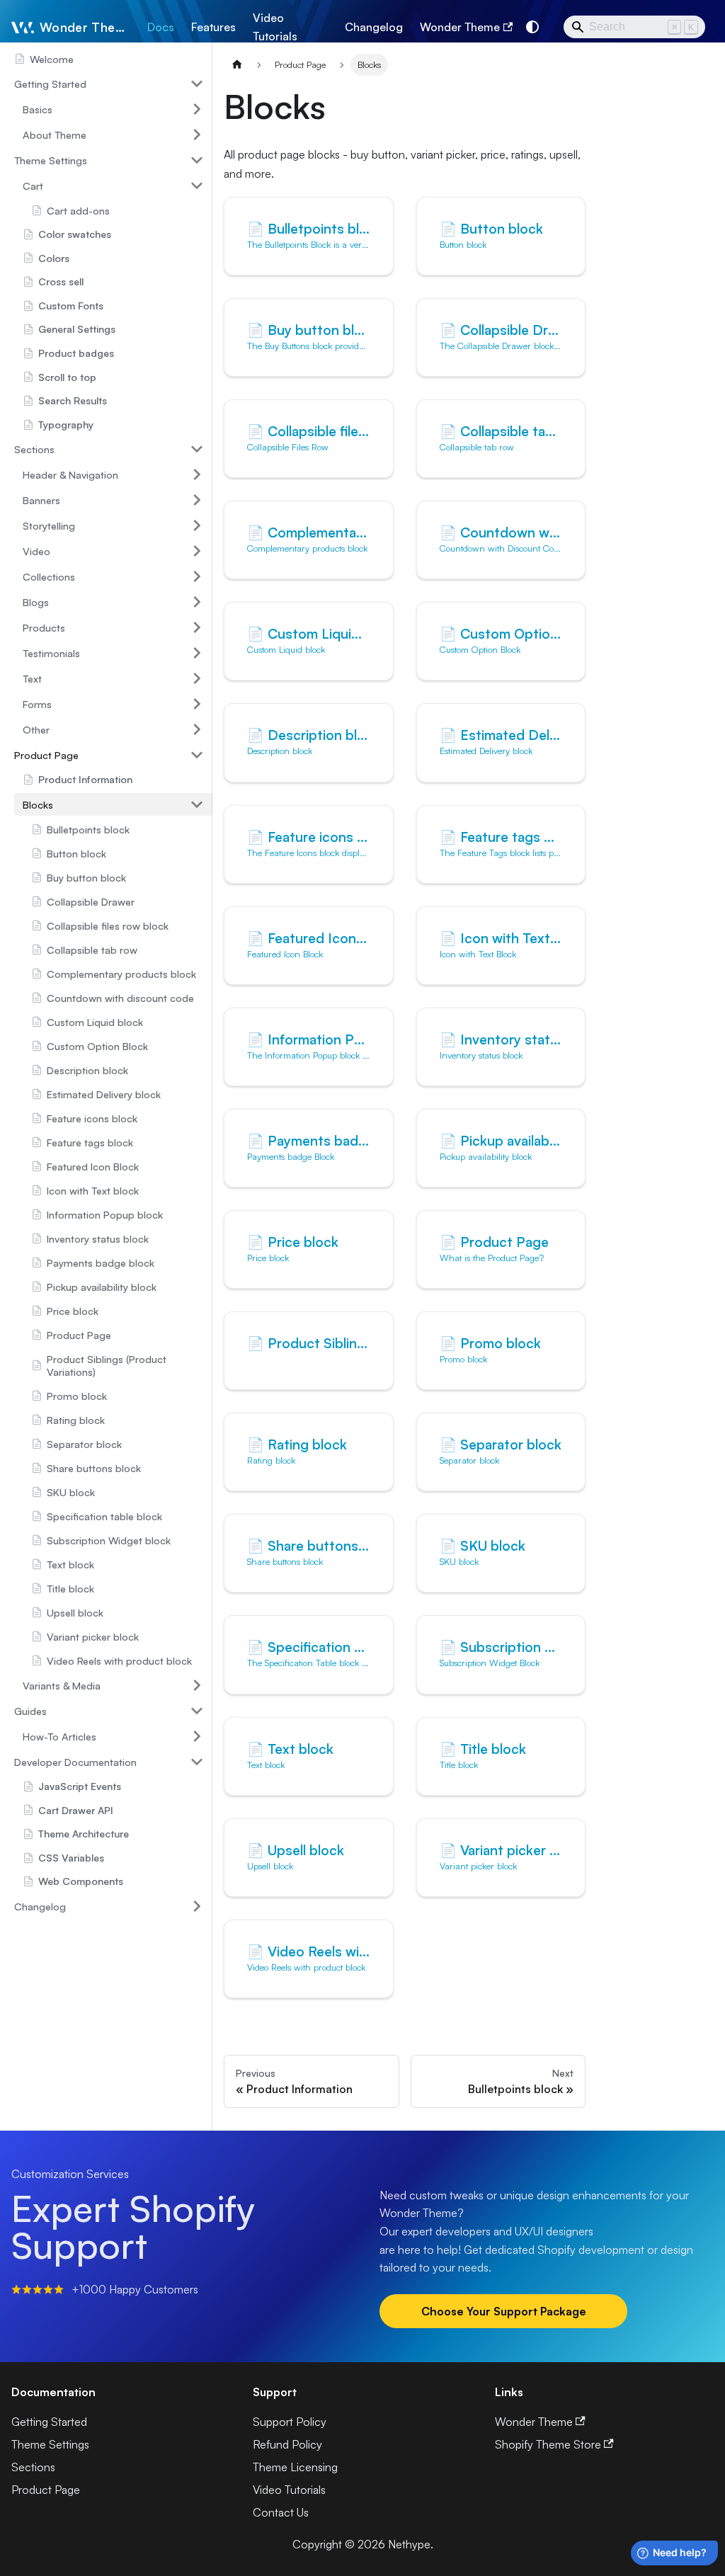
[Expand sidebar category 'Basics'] (197, 109)
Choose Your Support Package (504, 2311)
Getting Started (49, 2422)
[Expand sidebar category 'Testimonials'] (197, 653)
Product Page (46, 2490)
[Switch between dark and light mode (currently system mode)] (532, 27)
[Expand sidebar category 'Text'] (197, 678)
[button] (109, 84)
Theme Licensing (295, 2467)
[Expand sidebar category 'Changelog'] (197, 1906)
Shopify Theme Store (548, 2444)
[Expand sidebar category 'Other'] (197, 729)
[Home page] (237, 65)
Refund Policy (287, 2444)
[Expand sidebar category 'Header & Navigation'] (197, 474)
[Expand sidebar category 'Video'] (197, 551)
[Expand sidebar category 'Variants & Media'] (197, 1685)
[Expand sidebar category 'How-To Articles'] (197, 1736)
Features (213, 27)
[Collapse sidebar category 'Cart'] (197, 186)
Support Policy (290, 2422)
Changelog (374, 27)
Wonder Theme (460, 27)
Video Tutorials (275, 27)
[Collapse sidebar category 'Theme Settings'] (197, 160)
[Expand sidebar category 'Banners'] (197, 500)
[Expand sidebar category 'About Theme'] (197, 135)
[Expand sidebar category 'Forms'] (197, 704)
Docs (161, 27)
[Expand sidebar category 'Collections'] (197, 576)
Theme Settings (50, 2444)
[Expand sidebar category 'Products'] (197, 627)
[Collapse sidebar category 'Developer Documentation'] (197, 1762)
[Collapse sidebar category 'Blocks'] (197, 804)
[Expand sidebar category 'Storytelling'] (197, 525)
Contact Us (281, 2512)
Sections (33, 2467)
